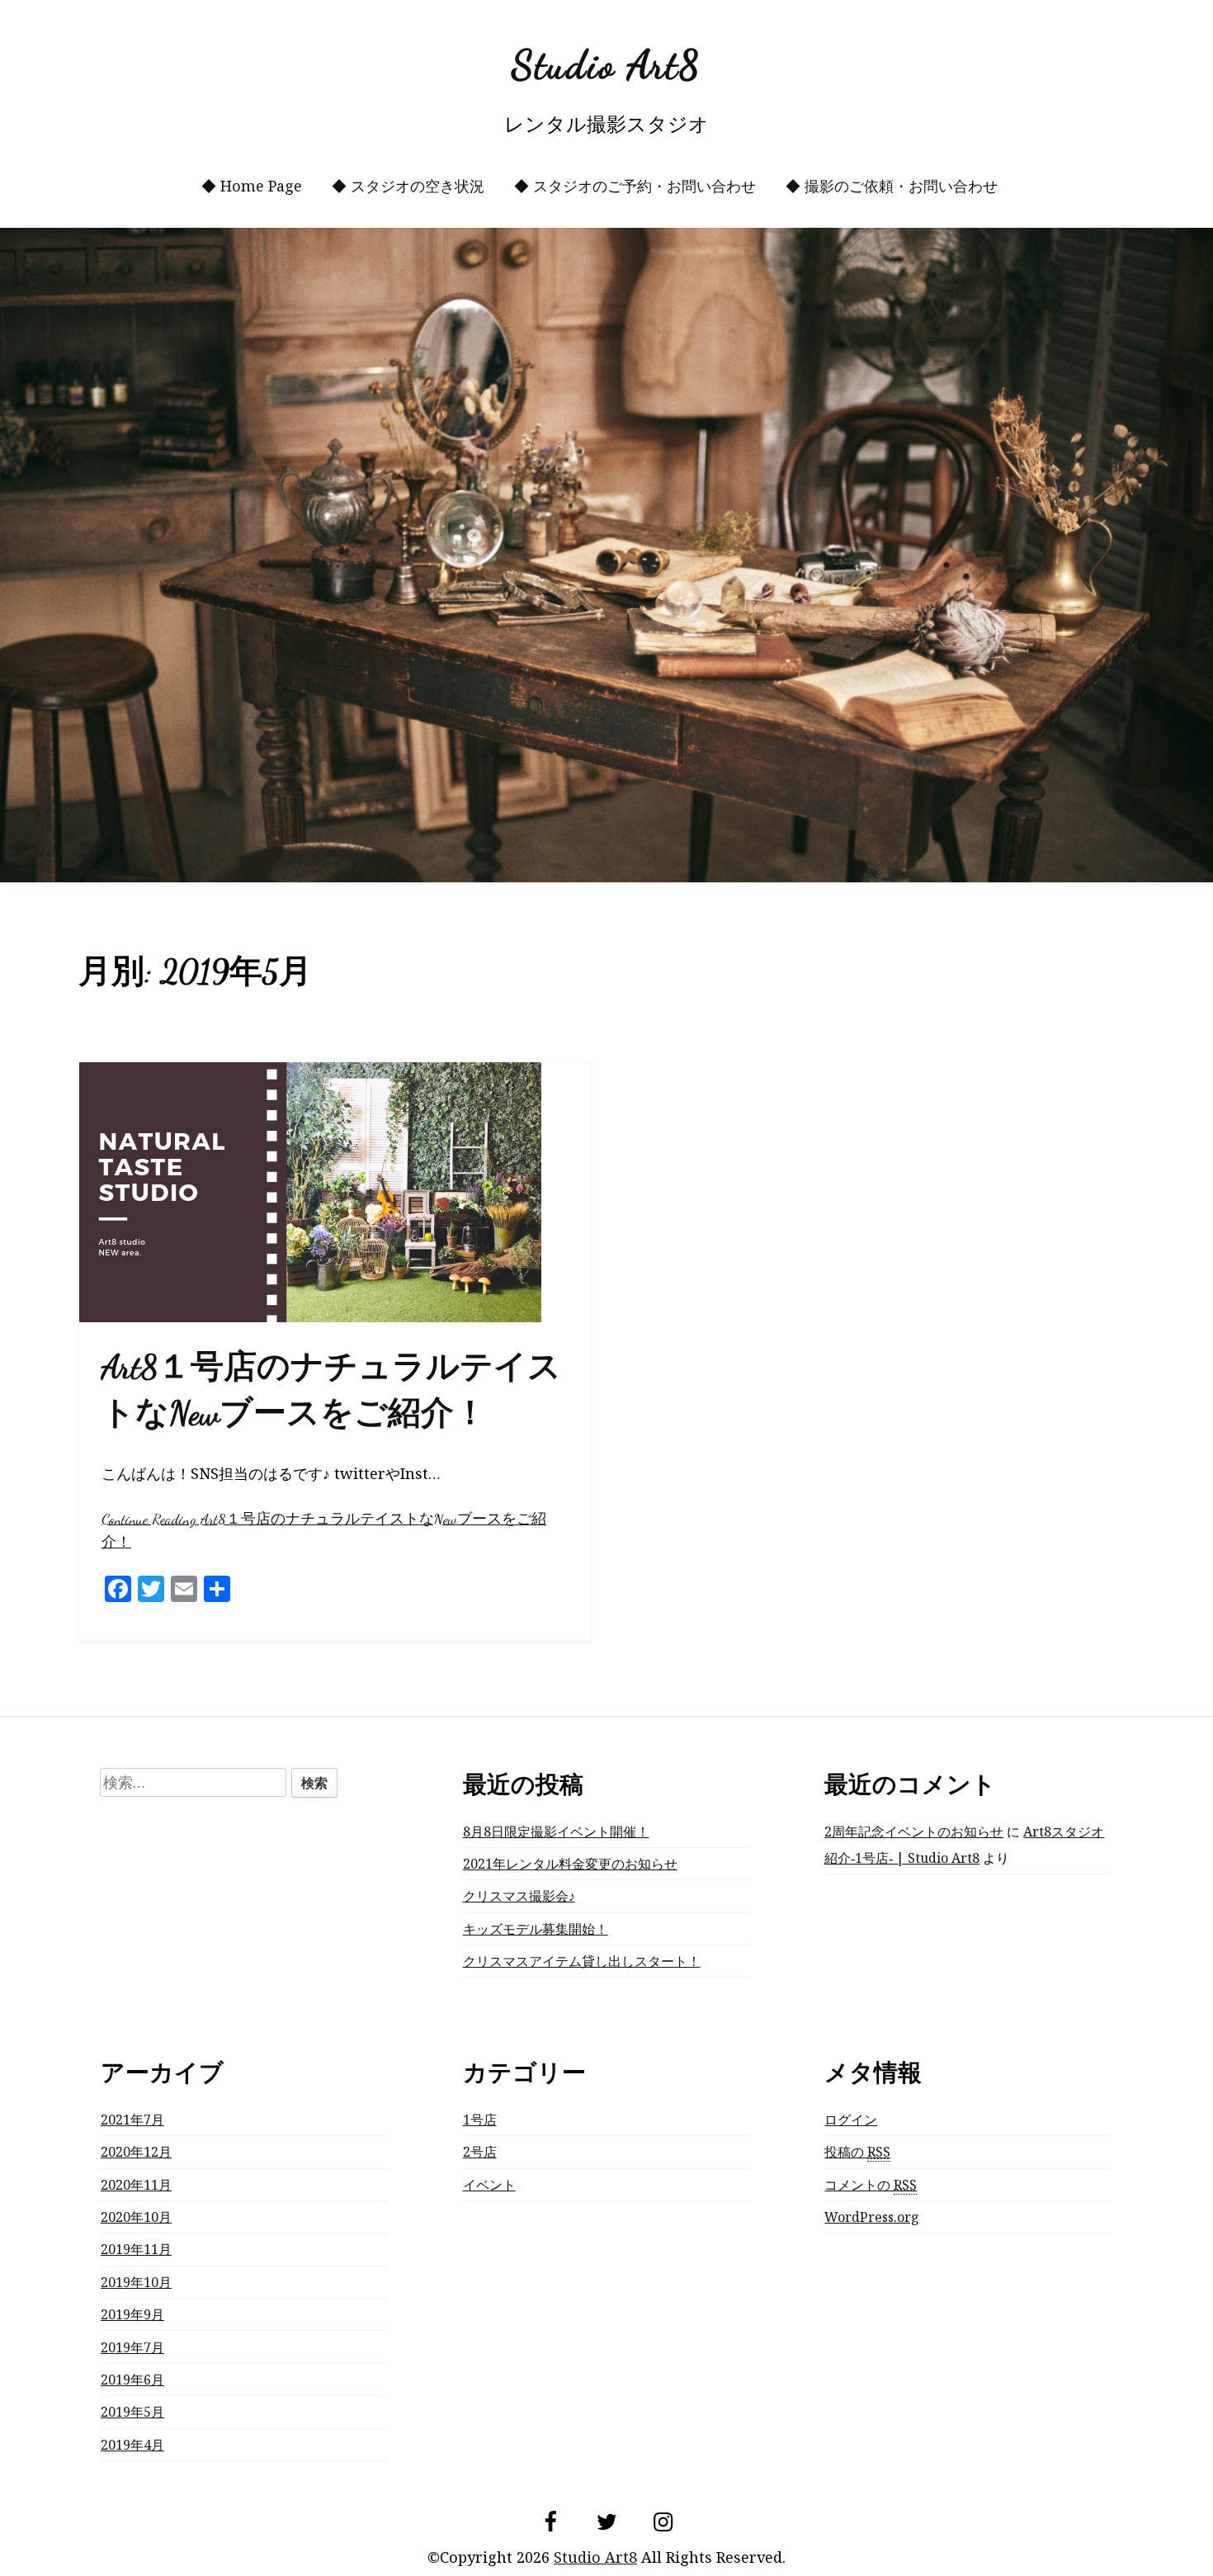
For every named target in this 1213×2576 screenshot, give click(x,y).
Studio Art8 (606, 65)
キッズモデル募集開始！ (536, 1929)
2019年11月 (136, 2249)
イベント (489, 2185)
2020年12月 (136, 2152)
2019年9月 (132, 2314)
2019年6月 (132, 2380)
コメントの (871, 2185)
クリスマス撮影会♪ (519, 1896)
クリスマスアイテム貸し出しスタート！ (582, 1961)
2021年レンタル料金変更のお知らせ (570, 1864)
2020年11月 (136, 2185)
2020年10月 (136, 2217)
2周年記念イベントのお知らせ (914, 1832)
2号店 (480, 2152)
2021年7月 (132, 2120)
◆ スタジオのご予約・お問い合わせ (635, 186)
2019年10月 (136, 2282)
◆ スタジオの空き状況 (408, 186)
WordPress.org (872, 2217)
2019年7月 (132, 2347)
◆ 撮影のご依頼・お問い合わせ (892, 186)
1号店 (480, 2120)
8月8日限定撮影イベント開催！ (556, 1832)
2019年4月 (132, 2445)
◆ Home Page (252, 186)
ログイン (851, 2120)
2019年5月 (132, 2412)
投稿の (857, 2152)
